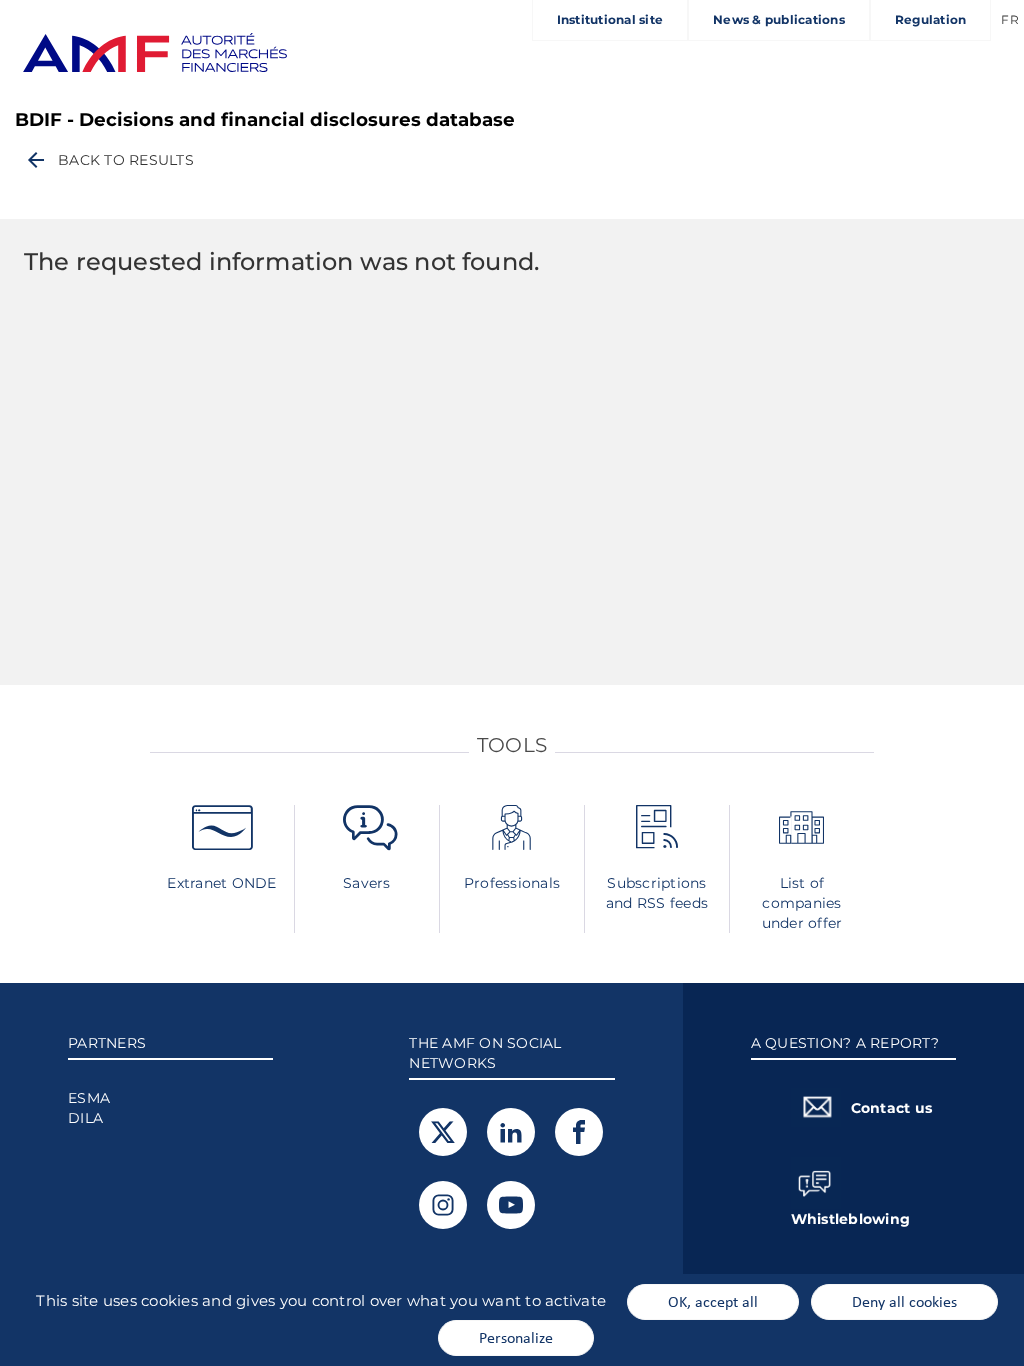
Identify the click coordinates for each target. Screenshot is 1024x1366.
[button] (109, 160)
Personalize (516, 1337)
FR (1010, 19)
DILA (85, 1118)
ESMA (89, 1098)
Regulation (931, 19)
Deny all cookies (904, 1301)
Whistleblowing (851, 1219)
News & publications (779, 19)
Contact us (892, 1108)
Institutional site (610, 19)
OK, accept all (713, 1301)
